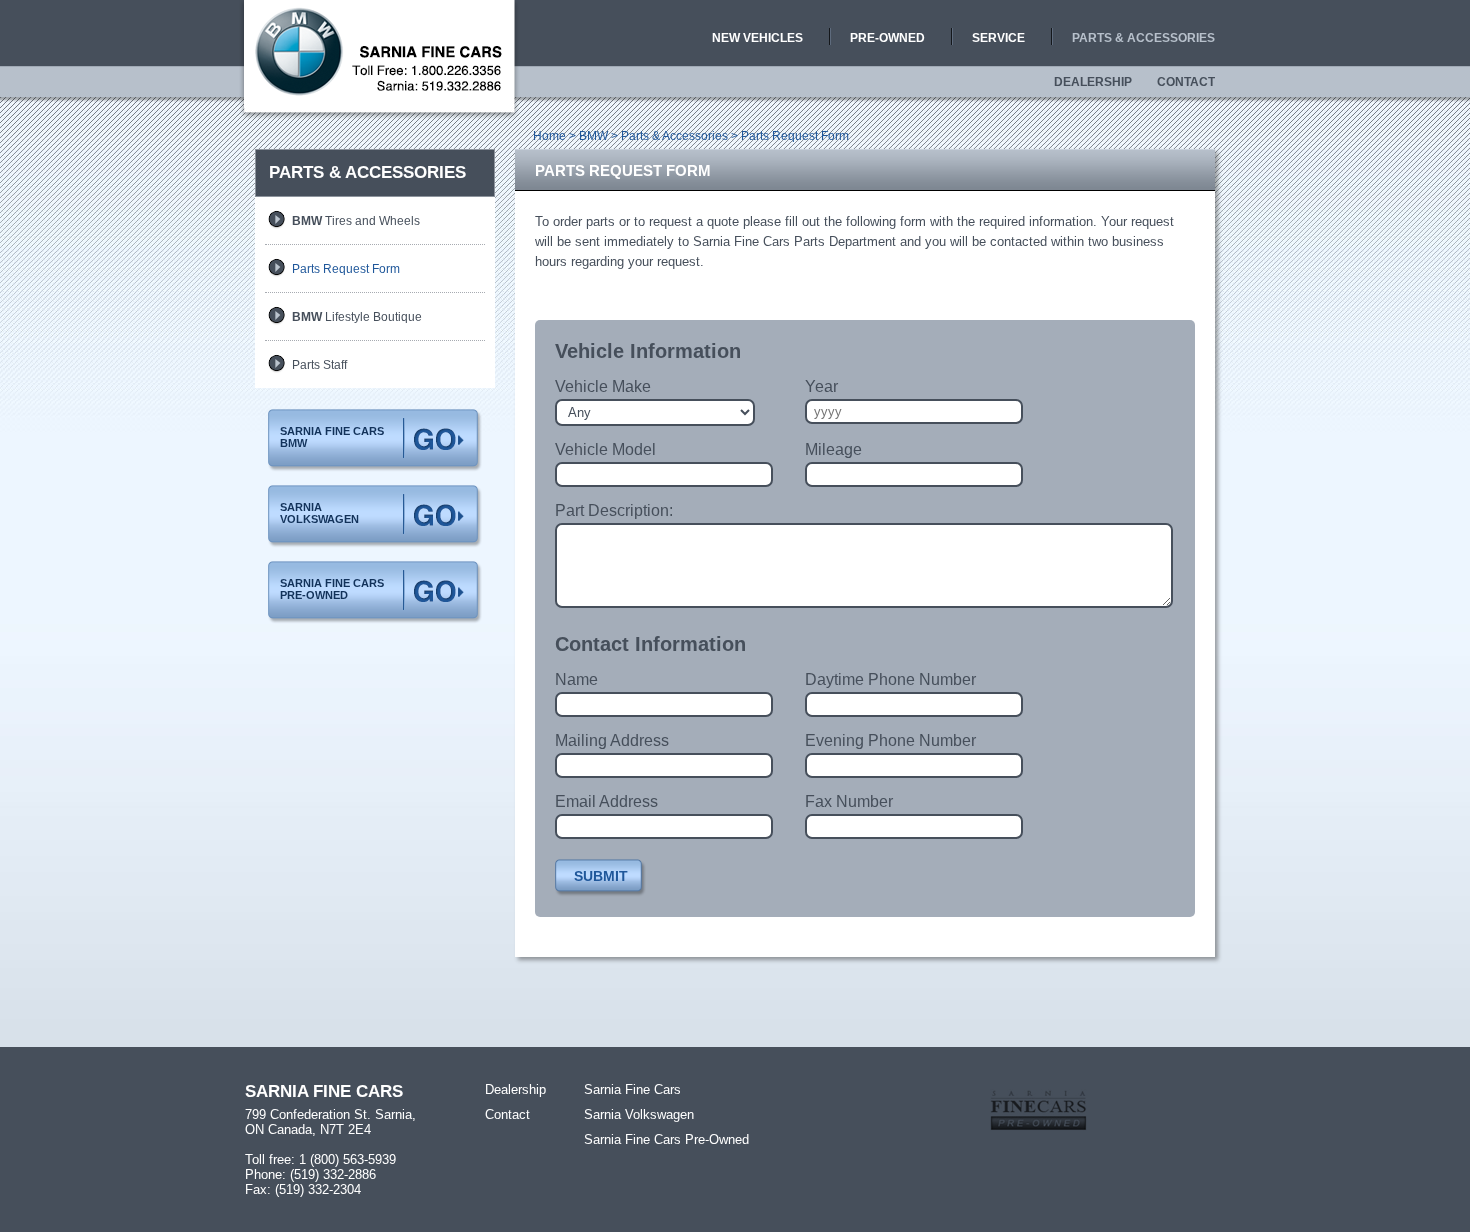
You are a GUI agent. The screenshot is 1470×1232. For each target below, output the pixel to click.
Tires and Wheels (356, 221)
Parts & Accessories (1143, 38)
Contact (1186, 82)
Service (998, 38)
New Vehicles (757, 38)
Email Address (606, 801)
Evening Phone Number (890, 740)
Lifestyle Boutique (357, 317)
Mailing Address (612, 740)
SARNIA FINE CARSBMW (332, 437)
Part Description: (614, 510)
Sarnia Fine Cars (632, 1089)
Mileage (833, 449)
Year (821, 386)
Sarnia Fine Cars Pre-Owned (666, 1139)
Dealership (1093, 82)
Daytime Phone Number (890, 679)
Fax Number (849, 801)
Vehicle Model (605, 449)
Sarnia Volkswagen (639, 1114)
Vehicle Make (603, 386)
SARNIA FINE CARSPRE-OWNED (332, 589)
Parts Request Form (346, 269)
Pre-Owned (887, 38)
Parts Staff (319, 365)
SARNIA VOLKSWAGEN (319, 513)
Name (576, 679)
